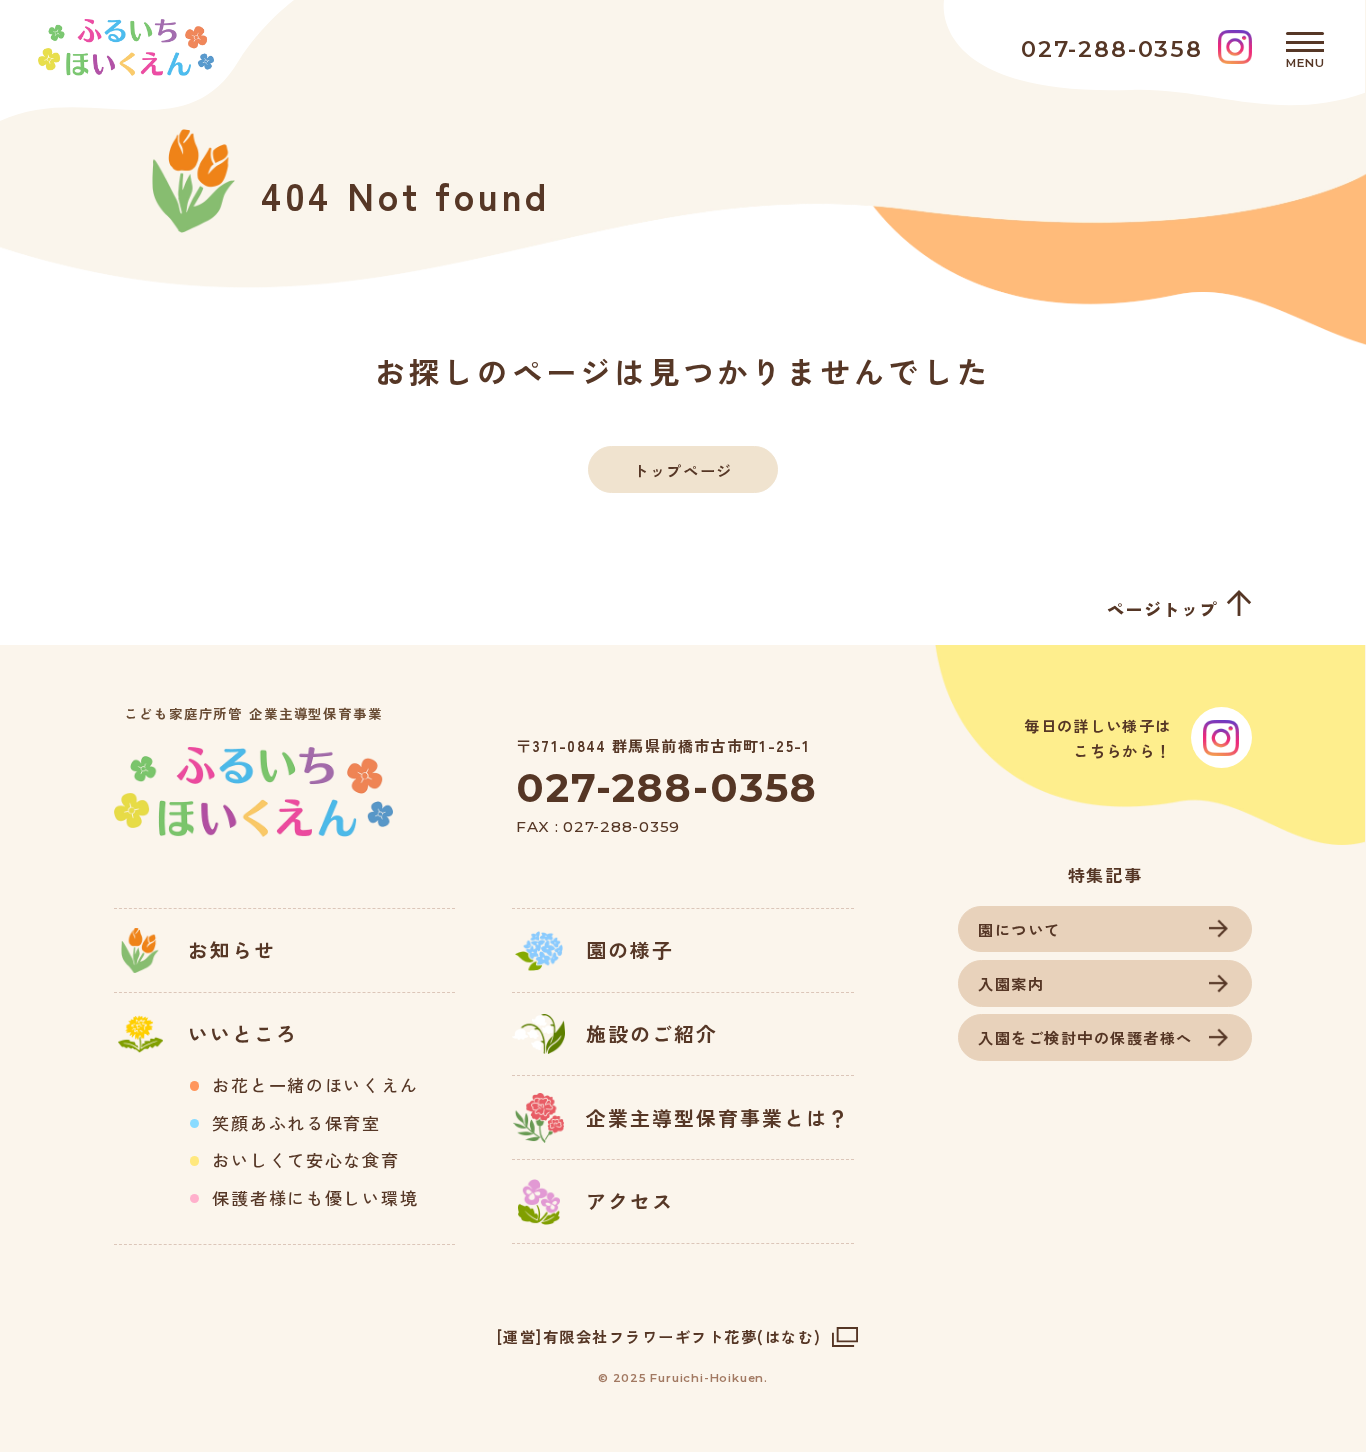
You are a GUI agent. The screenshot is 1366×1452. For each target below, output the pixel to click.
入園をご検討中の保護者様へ (1085, 1037)
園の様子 (630, 949)
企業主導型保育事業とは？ (718, 1117)
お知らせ (232, 949)
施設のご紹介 (652, 1033)
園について (1019, 929)
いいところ (243, 1033)
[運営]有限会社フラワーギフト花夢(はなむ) (659, 1336)
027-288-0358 (667, 787)
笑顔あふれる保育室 (296, 1123)
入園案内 (1011, 983)
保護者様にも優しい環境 (315, 1198)
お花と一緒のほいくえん (315, 1085)
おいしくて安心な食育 (305, 1160)
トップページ (682, 470)
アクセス (630, 1200)
